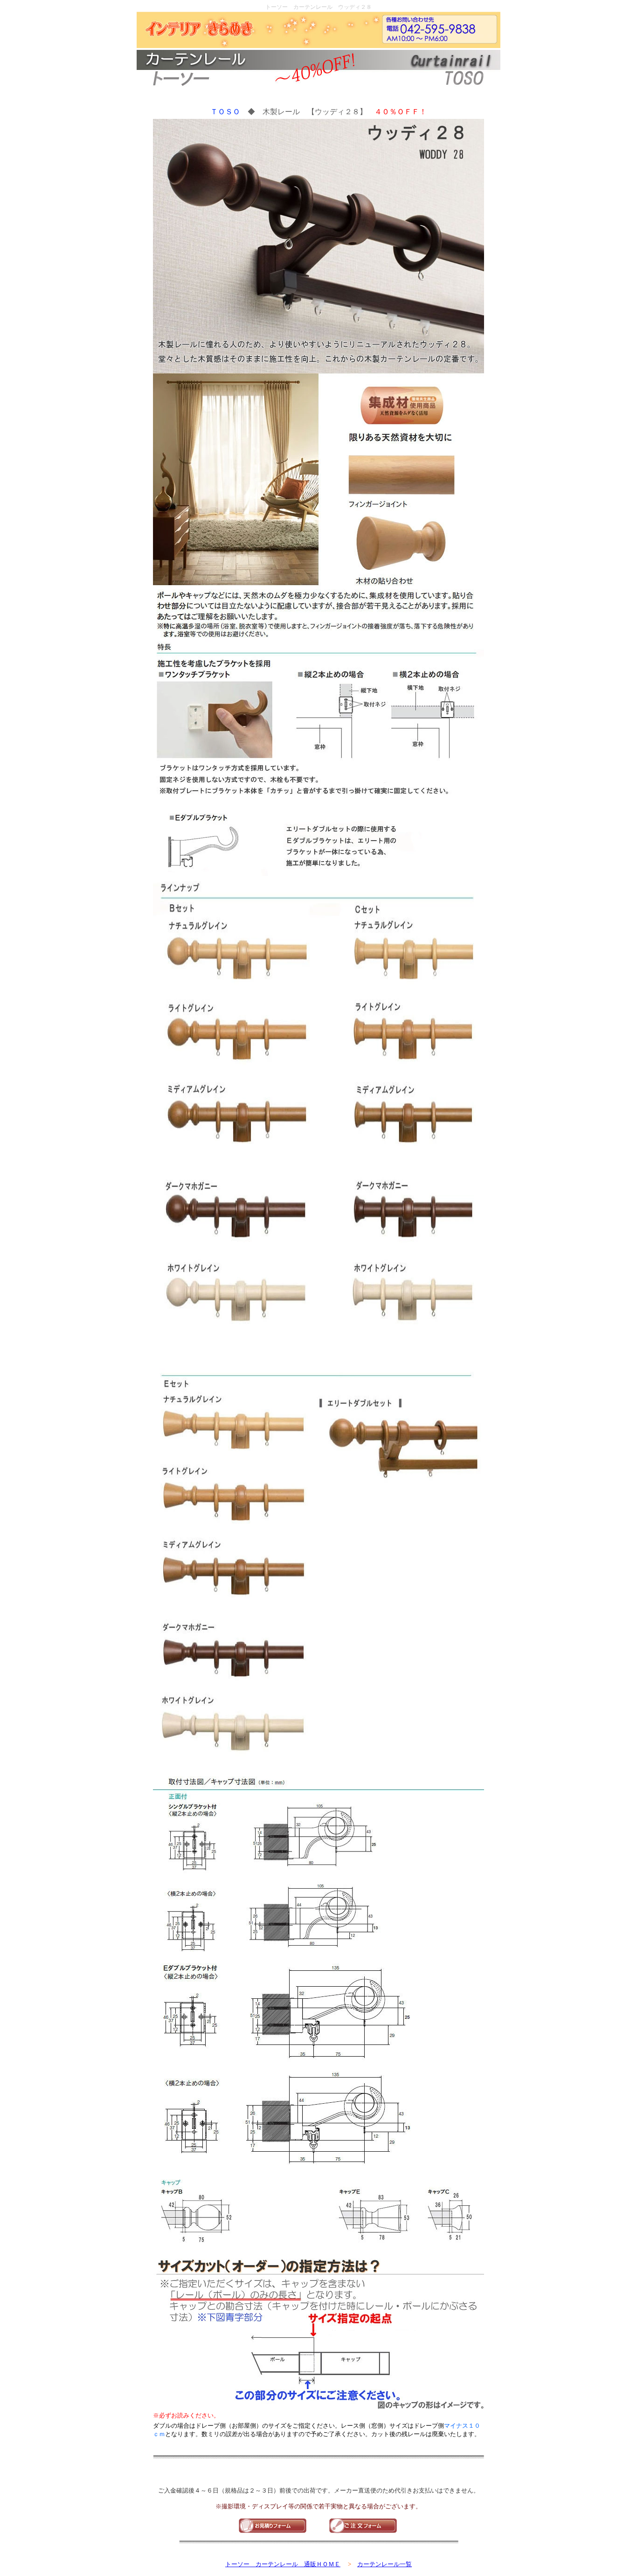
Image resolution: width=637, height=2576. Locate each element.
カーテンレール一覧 (384, 2564)
